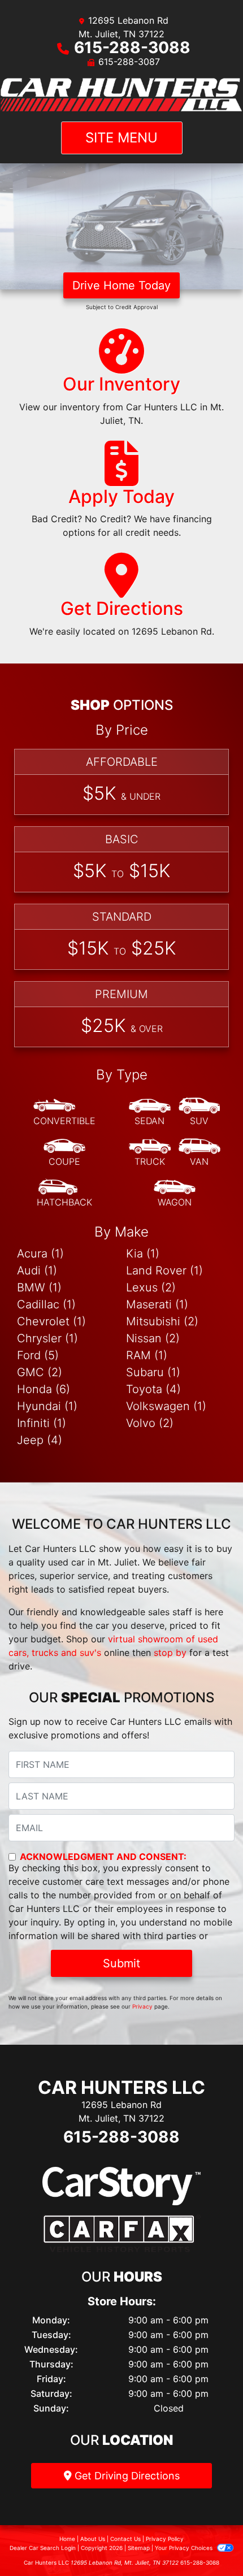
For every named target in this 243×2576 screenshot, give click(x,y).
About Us (93, 2539)
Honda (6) (44, 1389)
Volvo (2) (150, 1423)
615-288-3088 (132, 47)
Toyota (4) (153, 1389)
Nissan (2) (153, 1338)
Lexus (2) (151, 1287)
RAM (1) (147, 1355)
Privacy (142, 2006)
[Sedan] (150, 1112)
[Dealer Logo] (121, 95)
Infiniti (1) (42, 1423)
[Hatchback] (64, 1194)
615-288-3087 (129, 62)
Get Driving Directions (126, 2476)
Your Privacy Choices (185, 2548)
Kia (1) (143, 1254)
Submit (121, 1963)
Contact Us (125, 2539)
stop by (170, 1653)
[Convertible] (64, 1112)
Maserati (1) (157, 1304)
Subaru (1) (153, 1372)
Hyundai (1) (47, 1406)
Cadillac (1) (46, 1304)
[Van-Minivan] (199, 1153)
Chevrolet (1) (51, 1321)
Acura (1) (40, 1254)
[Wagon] (175, 1194)
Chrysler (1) (47, 1338)
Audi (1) (37, 1270)
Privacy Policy (165, 2539)
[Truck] (150, 1153)
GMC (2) (40, 1372)
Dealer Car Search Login (43, 2548)
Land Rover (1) (164, 1270)
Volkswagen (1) (166, 1406)
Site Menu (121, 138)
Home (67, 2539)
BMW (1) (39, 1287)
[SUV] (199, 1112)
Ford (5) (38, 1355)
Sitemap (139, 2548)
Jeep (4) (40, 1440)
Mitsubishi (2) (162, 1321)
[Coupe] (64, 1153)
